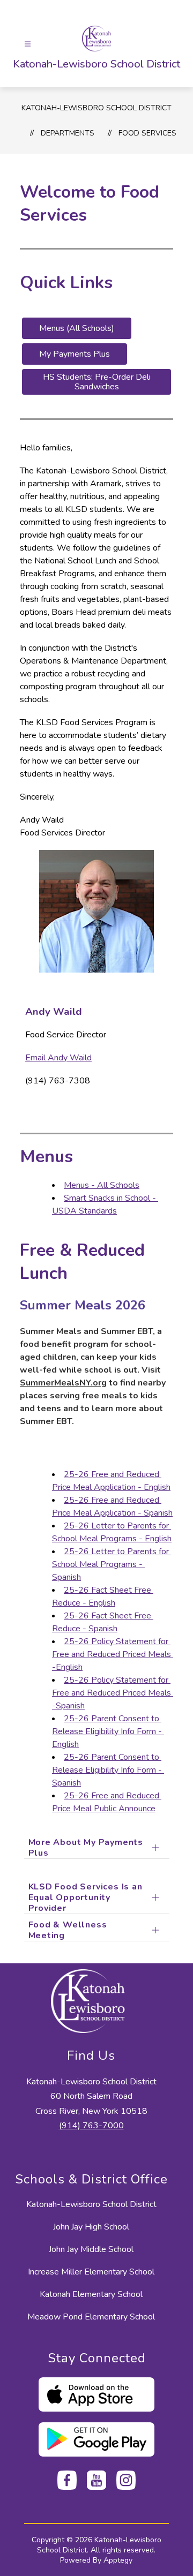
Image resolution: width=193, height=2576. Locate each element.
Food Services (147, 133)
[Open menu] (28, 44)
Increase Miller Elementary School (91, 2272)
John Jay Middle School (91, 2249)
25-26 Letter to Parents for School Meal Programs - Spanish (112, 1564)
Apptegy (118, 2560)
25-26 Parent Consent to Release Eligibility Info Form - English (108, 1731)
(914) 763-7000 (91, 2126)
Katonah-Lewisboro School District (96, 108)
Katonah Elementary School (91, 2294)
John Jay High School (91, 2227)
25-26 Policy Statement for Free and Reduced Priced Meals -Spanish (113, 1693)
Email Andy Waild (58, 1058)
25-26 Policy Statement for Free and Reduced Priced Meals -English (113, 1654)
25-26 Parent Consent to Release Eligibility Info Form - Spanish (108, 1770)
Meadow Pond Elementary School (91, 2317)
